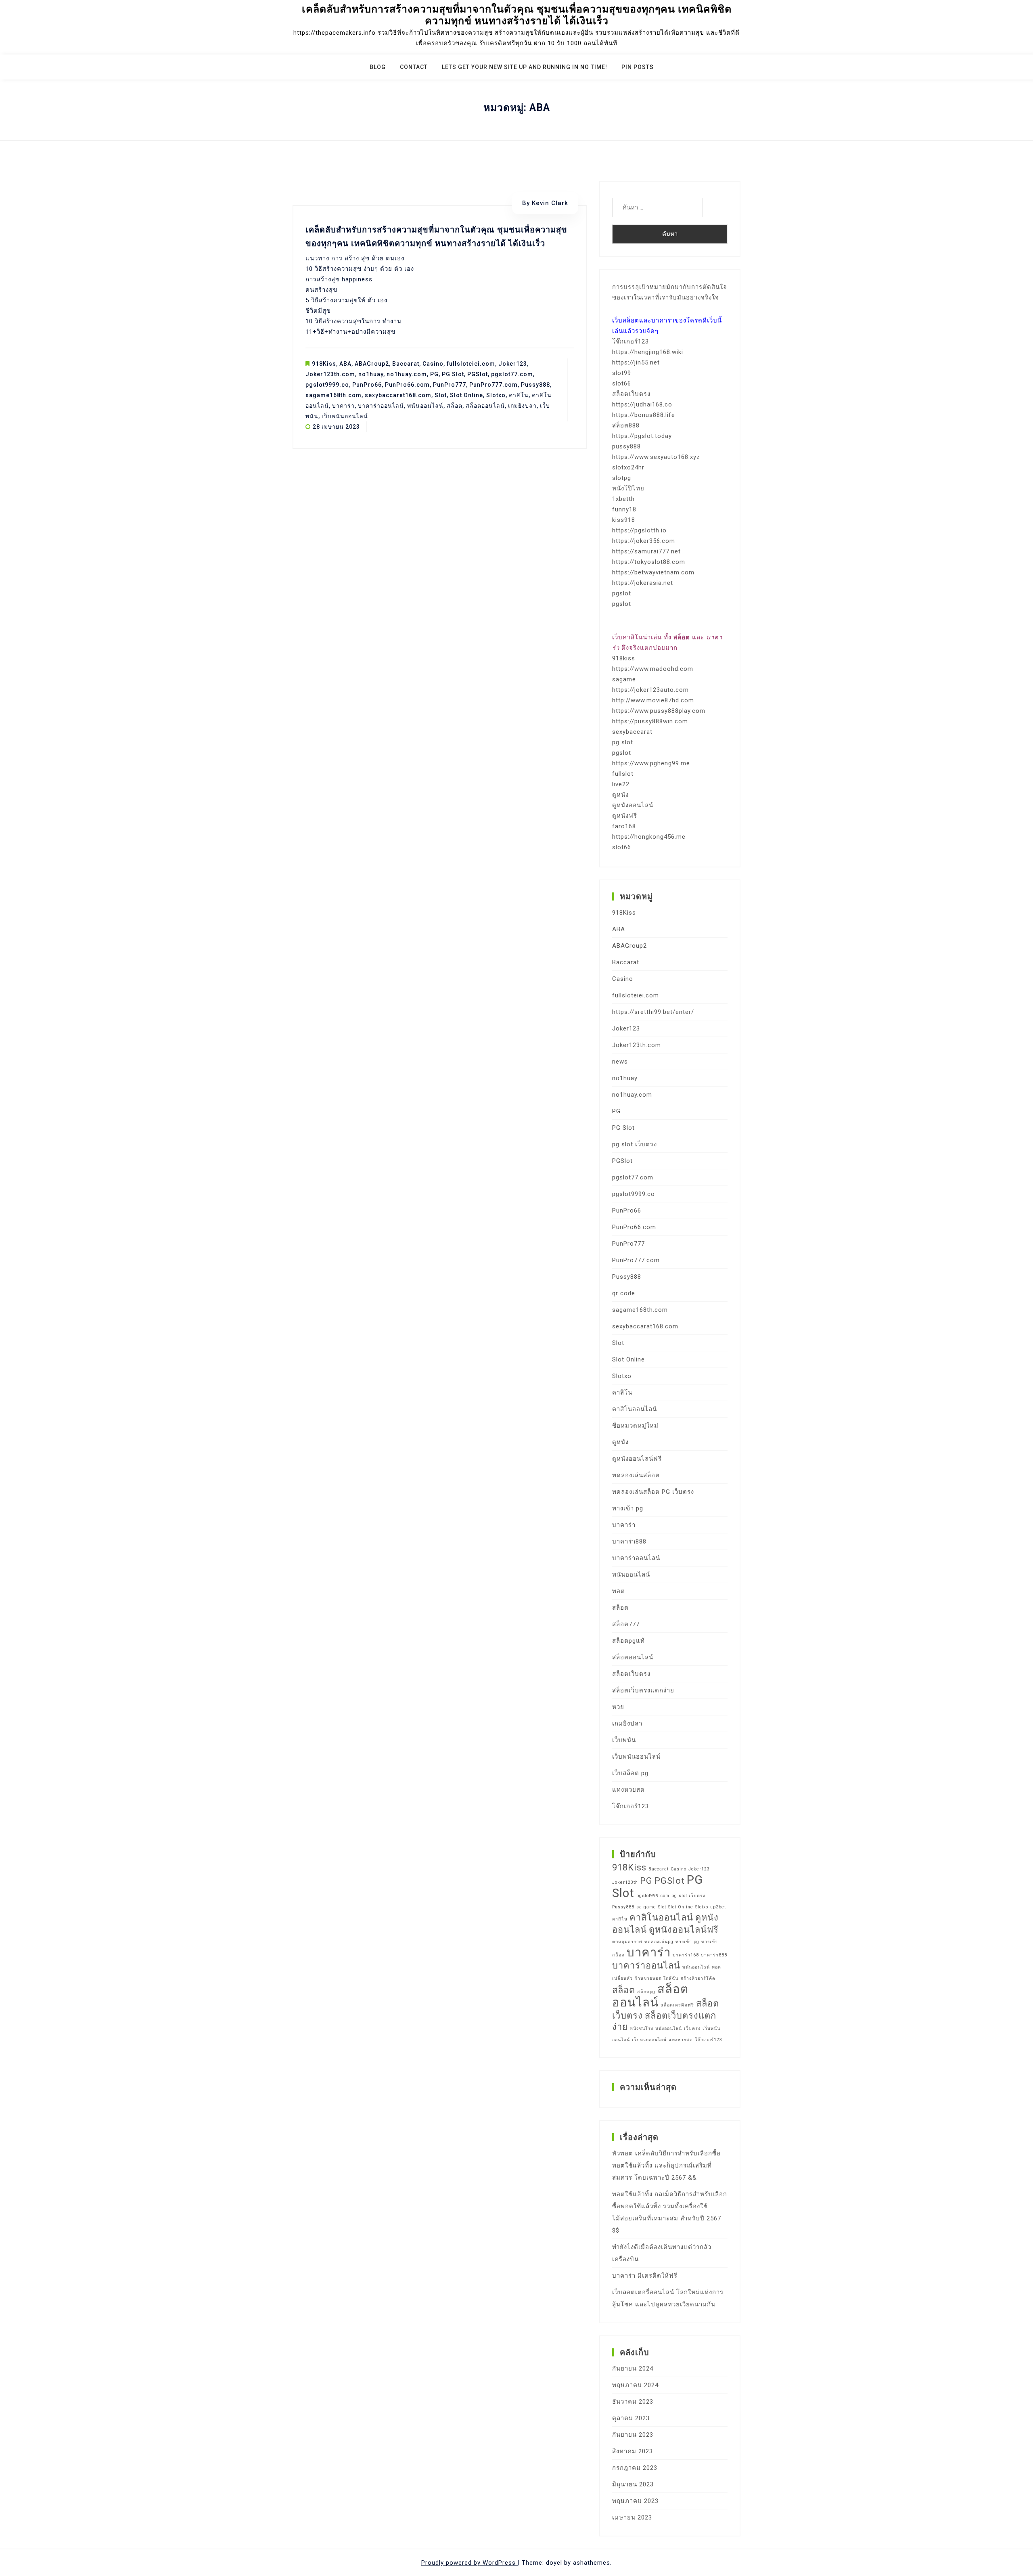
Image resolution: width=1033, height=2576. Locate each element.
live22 (621, 784)
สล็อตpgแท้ (628, 1641)
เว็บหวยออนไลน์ (649, 2040)
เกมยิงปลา (522, 406)
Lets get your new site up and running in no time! (525, 67)
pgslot (622, 593)
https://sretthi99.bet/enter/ (653, 1012)
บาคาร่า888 (629, 1541)
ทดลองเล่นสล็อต (636, 1475)
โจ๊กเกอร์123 (630, 341)
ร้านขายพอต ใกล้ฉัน (657, 1978)
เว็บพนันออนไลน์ (345, 416)
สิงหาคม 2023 (633, 2451)
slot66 (622, 383)
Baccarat (406, 364)
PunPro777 (450, 385)
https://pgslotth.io (639, 530)
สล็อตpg (646, 1992)
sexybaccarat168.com (398, 395)
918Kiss (324, 364)
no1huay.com (407, 374)
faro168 (624, 826)
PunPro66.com (407, 385)
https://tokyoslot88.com (649, 562)
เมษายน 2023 (632, 2517)
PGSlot (478, 374)
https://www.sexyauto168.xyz (656, 457)
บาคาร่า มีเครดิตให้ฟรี (645, 2276)
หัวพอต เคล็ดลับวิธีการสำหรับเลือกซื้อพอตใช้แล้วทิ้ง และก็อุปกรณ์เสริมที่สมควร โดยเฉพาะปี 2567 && (666, 2166)
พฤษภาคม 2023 (635, 2501)
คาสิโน (519, 395)
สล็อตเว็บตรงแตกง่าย (643, 1690)
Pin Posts (638, 67)
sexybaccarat (632, 732)
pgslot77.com (512, 374)
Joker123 (513, 364)
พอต (619, 1591)
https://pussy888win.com (650, 721)
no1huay (371, 374)
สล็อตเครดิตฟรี (677, 2005)
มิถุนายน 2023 (633, 2484)
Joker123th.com (330, 374)
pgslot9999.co (327, 385)
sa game (646, 1907)
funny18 (624, 509)
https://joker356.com (644, 541)
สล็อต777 (626, 1624)
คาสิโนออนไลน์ (635, 1409)
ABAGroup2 (372, 364)
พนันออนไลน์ (425, 406)
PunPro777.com (493, 385)
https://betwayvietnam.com (653, 572)
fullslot (623, 774)
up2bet (718, 1907)
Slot (441, 395)
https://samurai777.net (646, 551)
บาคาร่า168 (686, 1955)
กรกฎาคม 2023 (635, 2468)
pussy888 (626, 446)
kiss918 (624, 520)
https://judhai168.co (642, 404)
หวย (618, 1707)
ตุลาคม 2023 (631, 2418)
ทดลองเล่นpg (659, 1942)
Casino (433, 364)
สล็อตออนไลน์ (485, 406)
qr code (624, 1293)
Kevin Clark (550, 203)
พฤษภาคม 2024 (635, 2385)
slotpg (622, 478)
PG (434, 374)
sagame (624, 679)
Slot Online (466, 395)
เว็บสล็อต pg (630, 1773)
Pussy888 (535, 385)
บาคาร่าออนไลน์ (381, 406)
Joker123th (625, 1882)
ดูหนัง (620, 795)
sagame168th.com (334, 395)
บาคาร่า (343, 406)
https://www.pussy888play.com (659, 711)
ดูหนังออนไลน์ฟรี (637, 1459)
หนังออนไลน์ (669, 2028)
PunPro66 (367, 385)
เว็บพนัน (624, 1740)
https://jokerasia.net (643, 583)
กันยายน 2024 (633, 2369)
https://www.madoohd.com (653, 669)
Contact (414, 67)
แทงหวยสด (628, 1790)
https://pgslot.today (642, 436)
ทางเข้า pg (628, 1508)
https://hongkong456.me (649, 837)
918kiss (624, 658)
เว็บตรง (692, 2028)
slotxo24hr (628, 467)
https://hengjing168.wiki (648, 352)
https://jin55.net (636, 362)
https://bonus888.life (644, 415)
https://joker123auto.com (650, 690)
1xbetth (623, 499)
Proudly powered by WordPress (469, 2563)
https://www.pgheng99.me (651, 763)
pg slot (623, 742)
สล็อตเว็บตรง (631, 394)
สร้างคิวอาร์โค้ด (698, 1978)
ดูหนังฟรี (625, 816)
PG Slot (453, 374)
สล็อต (455, 406)
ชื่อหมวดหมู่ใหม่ (635, 1426)
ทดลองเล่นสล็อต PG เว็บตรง (653, 1492)
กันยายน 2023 (633, 2435)
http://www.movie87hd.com (653, 700)
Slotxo (496, 395)
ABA (345, 364)
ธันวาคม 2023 (633, 2402)
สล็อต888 (626, 425)
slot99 (622, 373)
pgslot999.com (653, 1896)
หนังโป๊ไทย (628, 488)
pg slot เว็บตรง (635, 1144)
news (620, 1062)
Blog (378, 67)
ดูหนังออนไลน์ (633, 805)
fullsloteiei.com (471, 364)
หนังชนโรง (642, 2028)
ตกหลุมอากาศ (627, 1942)
